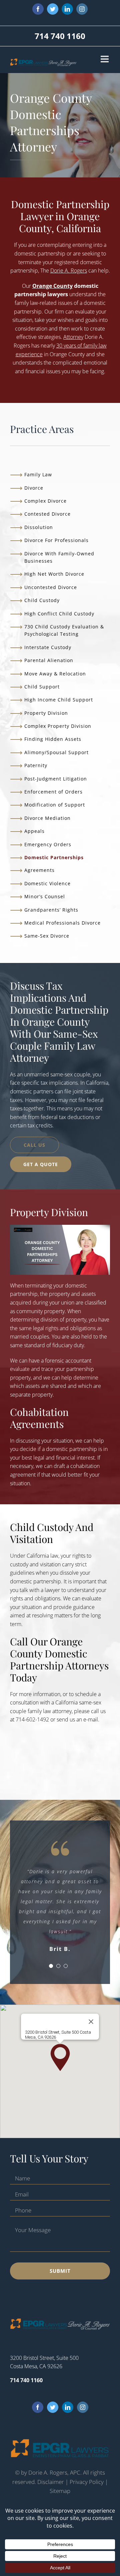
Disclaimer (51, 2482)
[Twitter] (53, 2407)
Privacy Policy (87, 2482)
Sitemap (60, 2491)
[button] (60, 2057)
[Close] (91, 2022)
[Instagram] (83, 2407)
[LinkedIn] (68, 2407)
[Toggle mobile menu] (105, 59)
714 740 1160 (60, 36)
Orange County (52, 286)
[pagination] (51, 1966)
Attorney (73, 337)
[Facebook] (38, 2407)
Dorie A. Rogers (69, 271)
